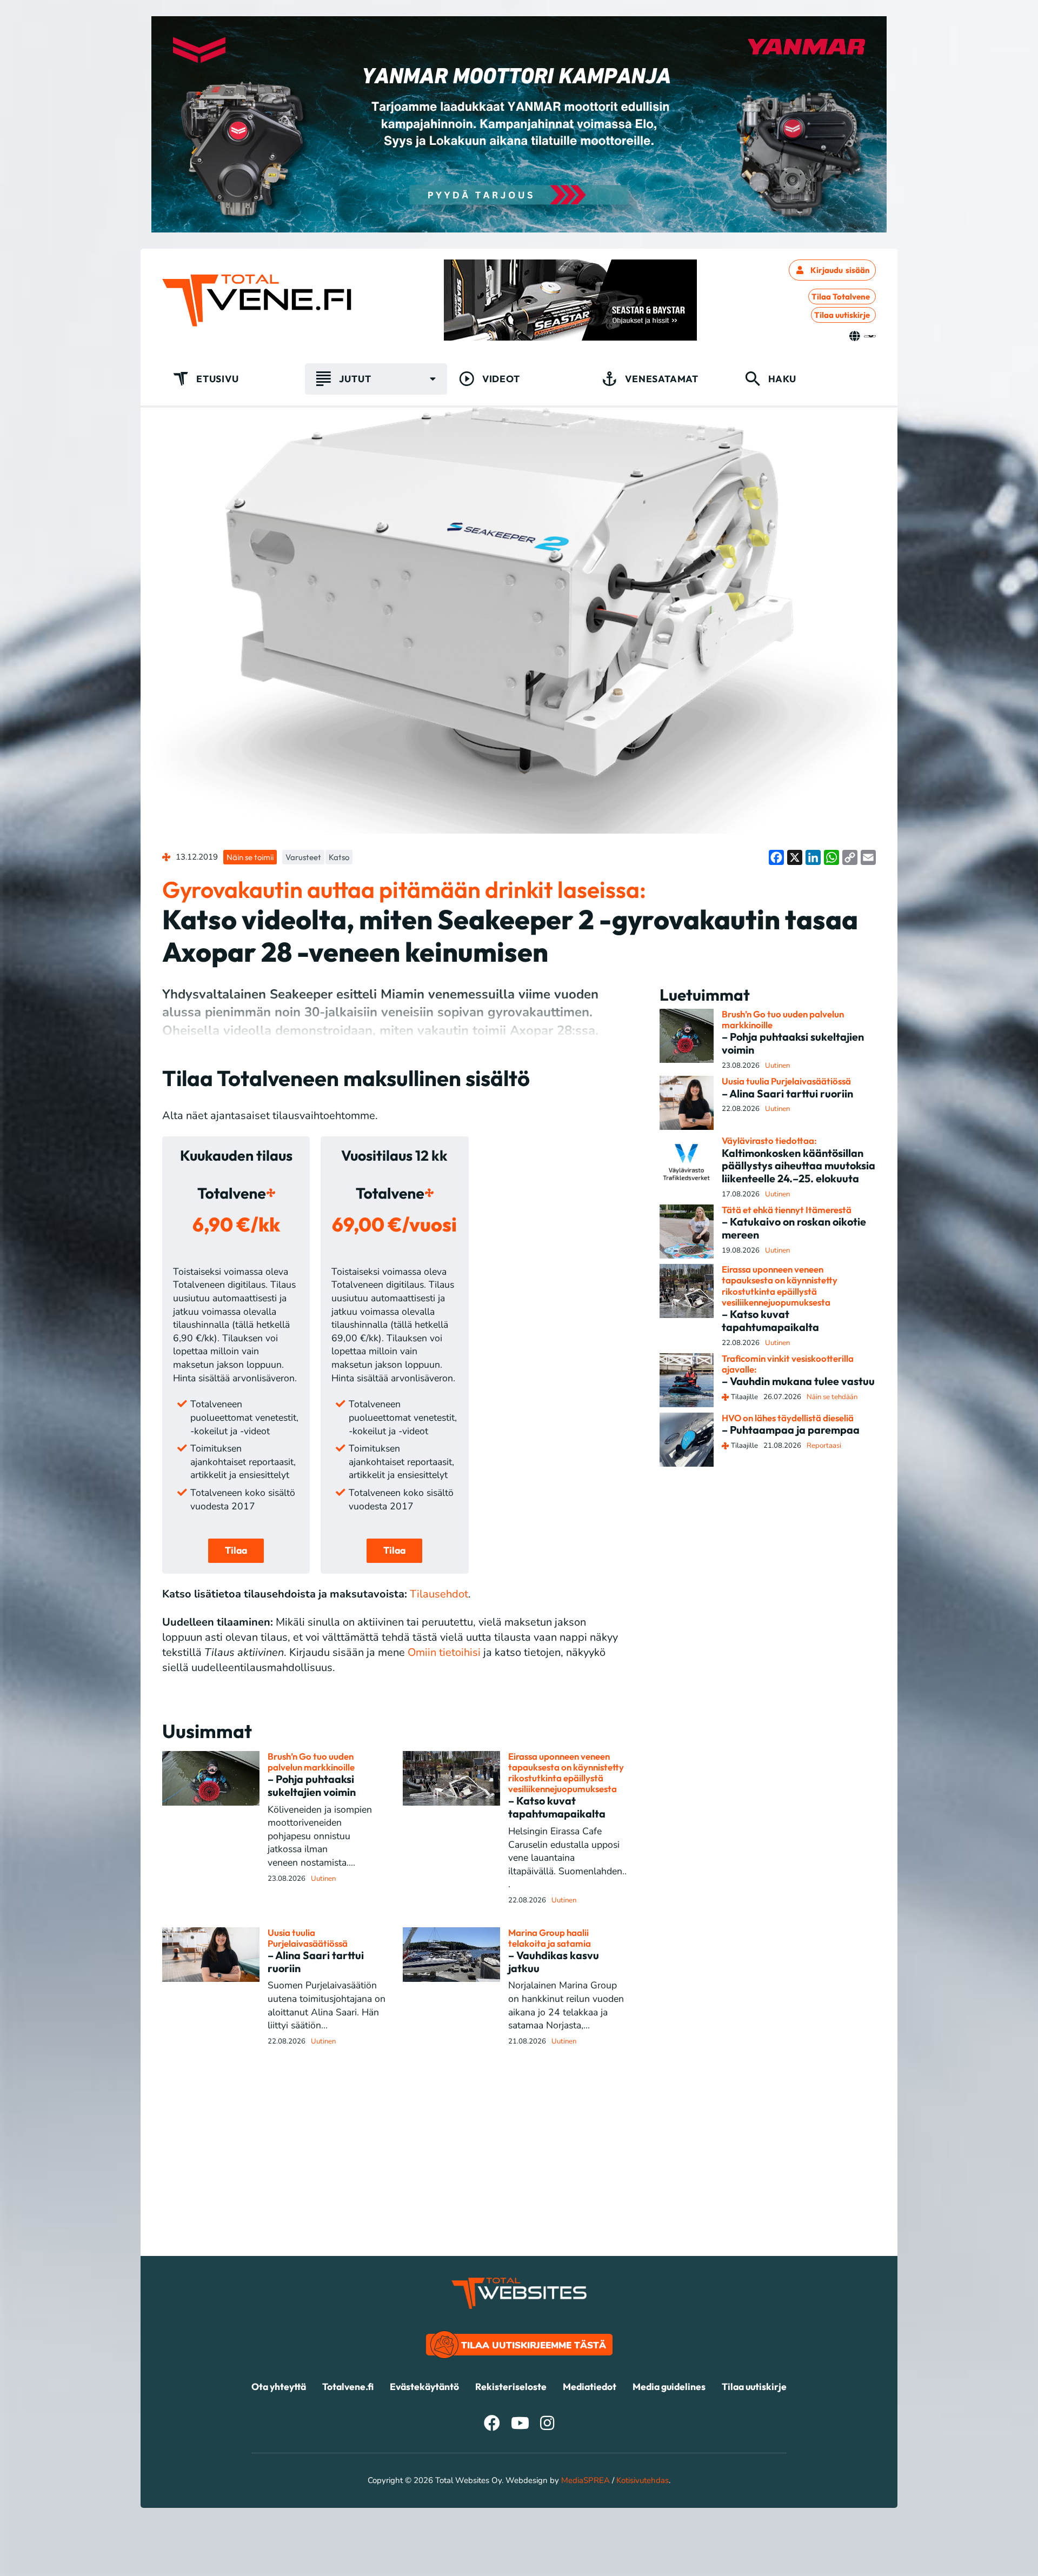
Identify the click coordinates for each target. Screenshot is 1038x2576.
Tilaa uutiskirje (842, 315)
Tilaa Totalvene (841, 297)
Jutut (355, 379)
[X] (795, 857)
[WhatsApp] (831, 857)
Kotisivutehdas (643, 2480)
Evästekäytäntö (424, 2387)
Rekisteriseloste (511, 2387)
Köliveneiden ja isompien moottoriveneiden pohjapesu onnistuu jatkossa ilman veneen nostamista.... (320, 1836)
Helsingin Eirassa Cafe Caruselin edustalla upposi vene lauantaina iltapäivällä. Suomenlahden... (567, 1858)
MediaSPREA (585, 2480)
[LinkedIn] (813, 857)
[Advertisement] (519, 2180)
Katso (339, 857)
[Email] (868, 857)
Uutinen (323, 1879)
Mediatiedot (590, 2387)
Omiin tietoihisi (444, 1652)
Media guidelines (669, 2387)
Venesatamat (662, 379)
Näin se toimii (250, 857)
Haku (782, 379)
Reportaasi (824, 1446)
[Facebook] (776, 857)
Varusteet (303, 857)
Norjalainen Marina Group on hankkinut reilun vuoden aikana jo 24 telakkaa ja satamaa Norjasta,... (566, 2005)
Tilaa (236, 1550)
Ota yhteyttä (279, 2387)
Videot (501, 379)
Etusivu (218, 379)
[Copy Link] (850, 857)
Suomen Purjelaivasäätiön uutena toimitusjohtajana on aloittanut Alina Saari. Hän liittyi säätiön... (327, 2005)
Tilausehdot (439, 1594)
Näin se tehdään (832, 1397)
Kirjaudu (840, 270)
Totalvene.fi (348, 2387)
